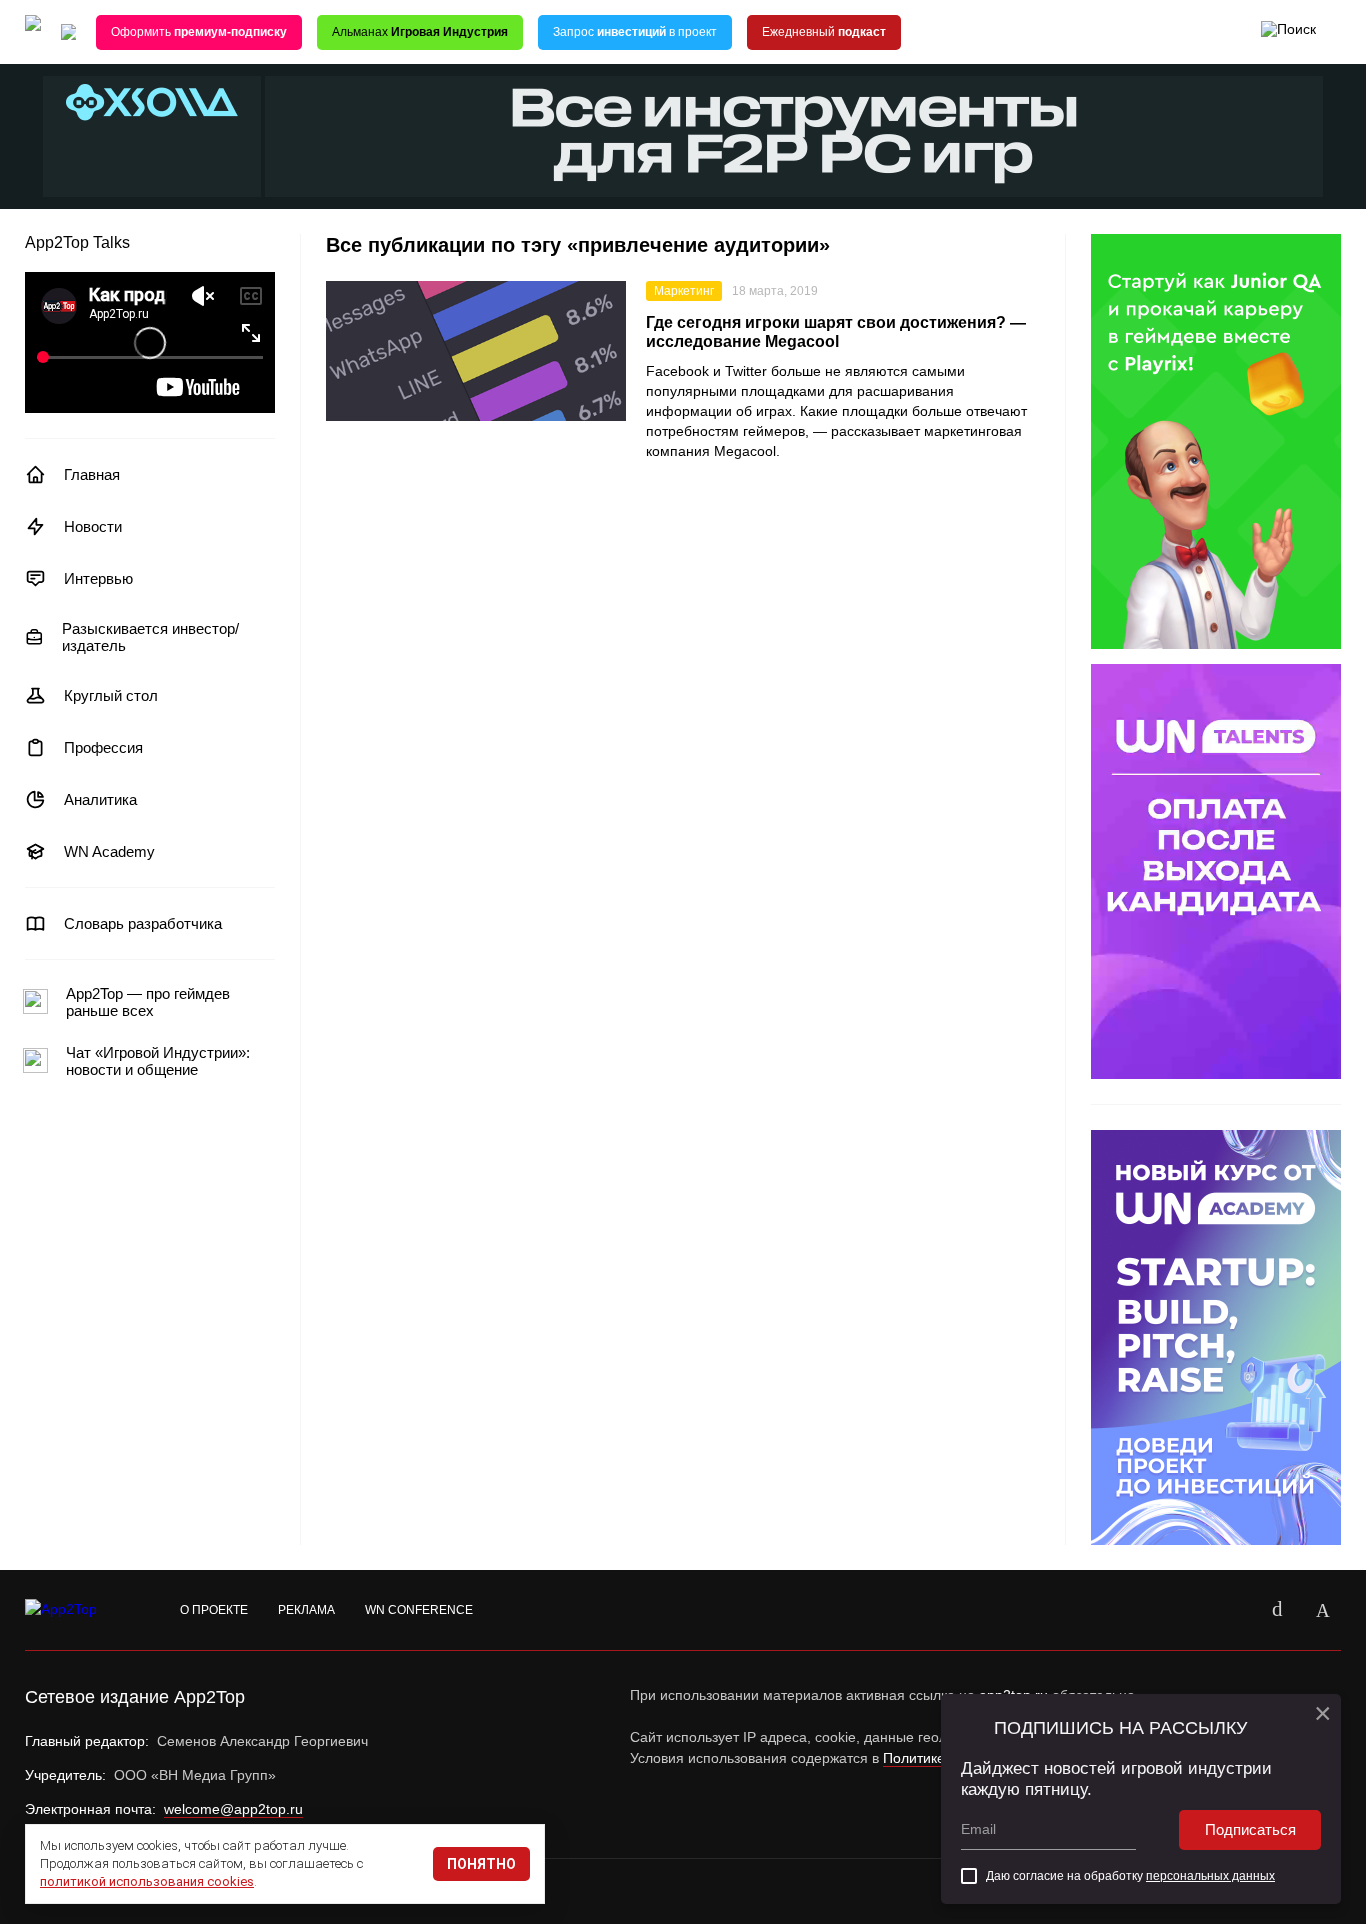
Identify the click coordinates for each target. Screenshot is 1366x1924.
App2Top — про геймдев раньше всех (148, 1002)
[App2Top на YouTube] (1231, 1610)
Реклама (306, 1610)
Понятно (481, 1864)
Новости (93, 526)
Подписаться (1250, 1829)
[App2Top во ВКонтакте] (1277, 1610)
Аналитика (100, 799)
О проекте (214, 1610)
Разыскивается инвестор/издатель (150, 637)
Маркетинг (684, 291)
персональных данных (1210, 1876)
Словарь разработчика (143, 923)
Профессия (103, 747)
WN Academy (109, 851)
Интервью (98, 578)
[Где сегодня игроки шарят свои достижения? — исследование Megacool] (476, 351)
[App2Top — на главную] (80, 1610)
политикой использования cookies (147, 1881)
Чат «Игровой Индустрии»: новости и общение (158, 1061)
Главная (92, 474)
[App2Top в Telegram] (1323, 1610)
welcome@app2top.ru (233, 1809)
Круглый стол (111, 695)
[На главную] (33, 32)
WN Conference (419, 1610)
